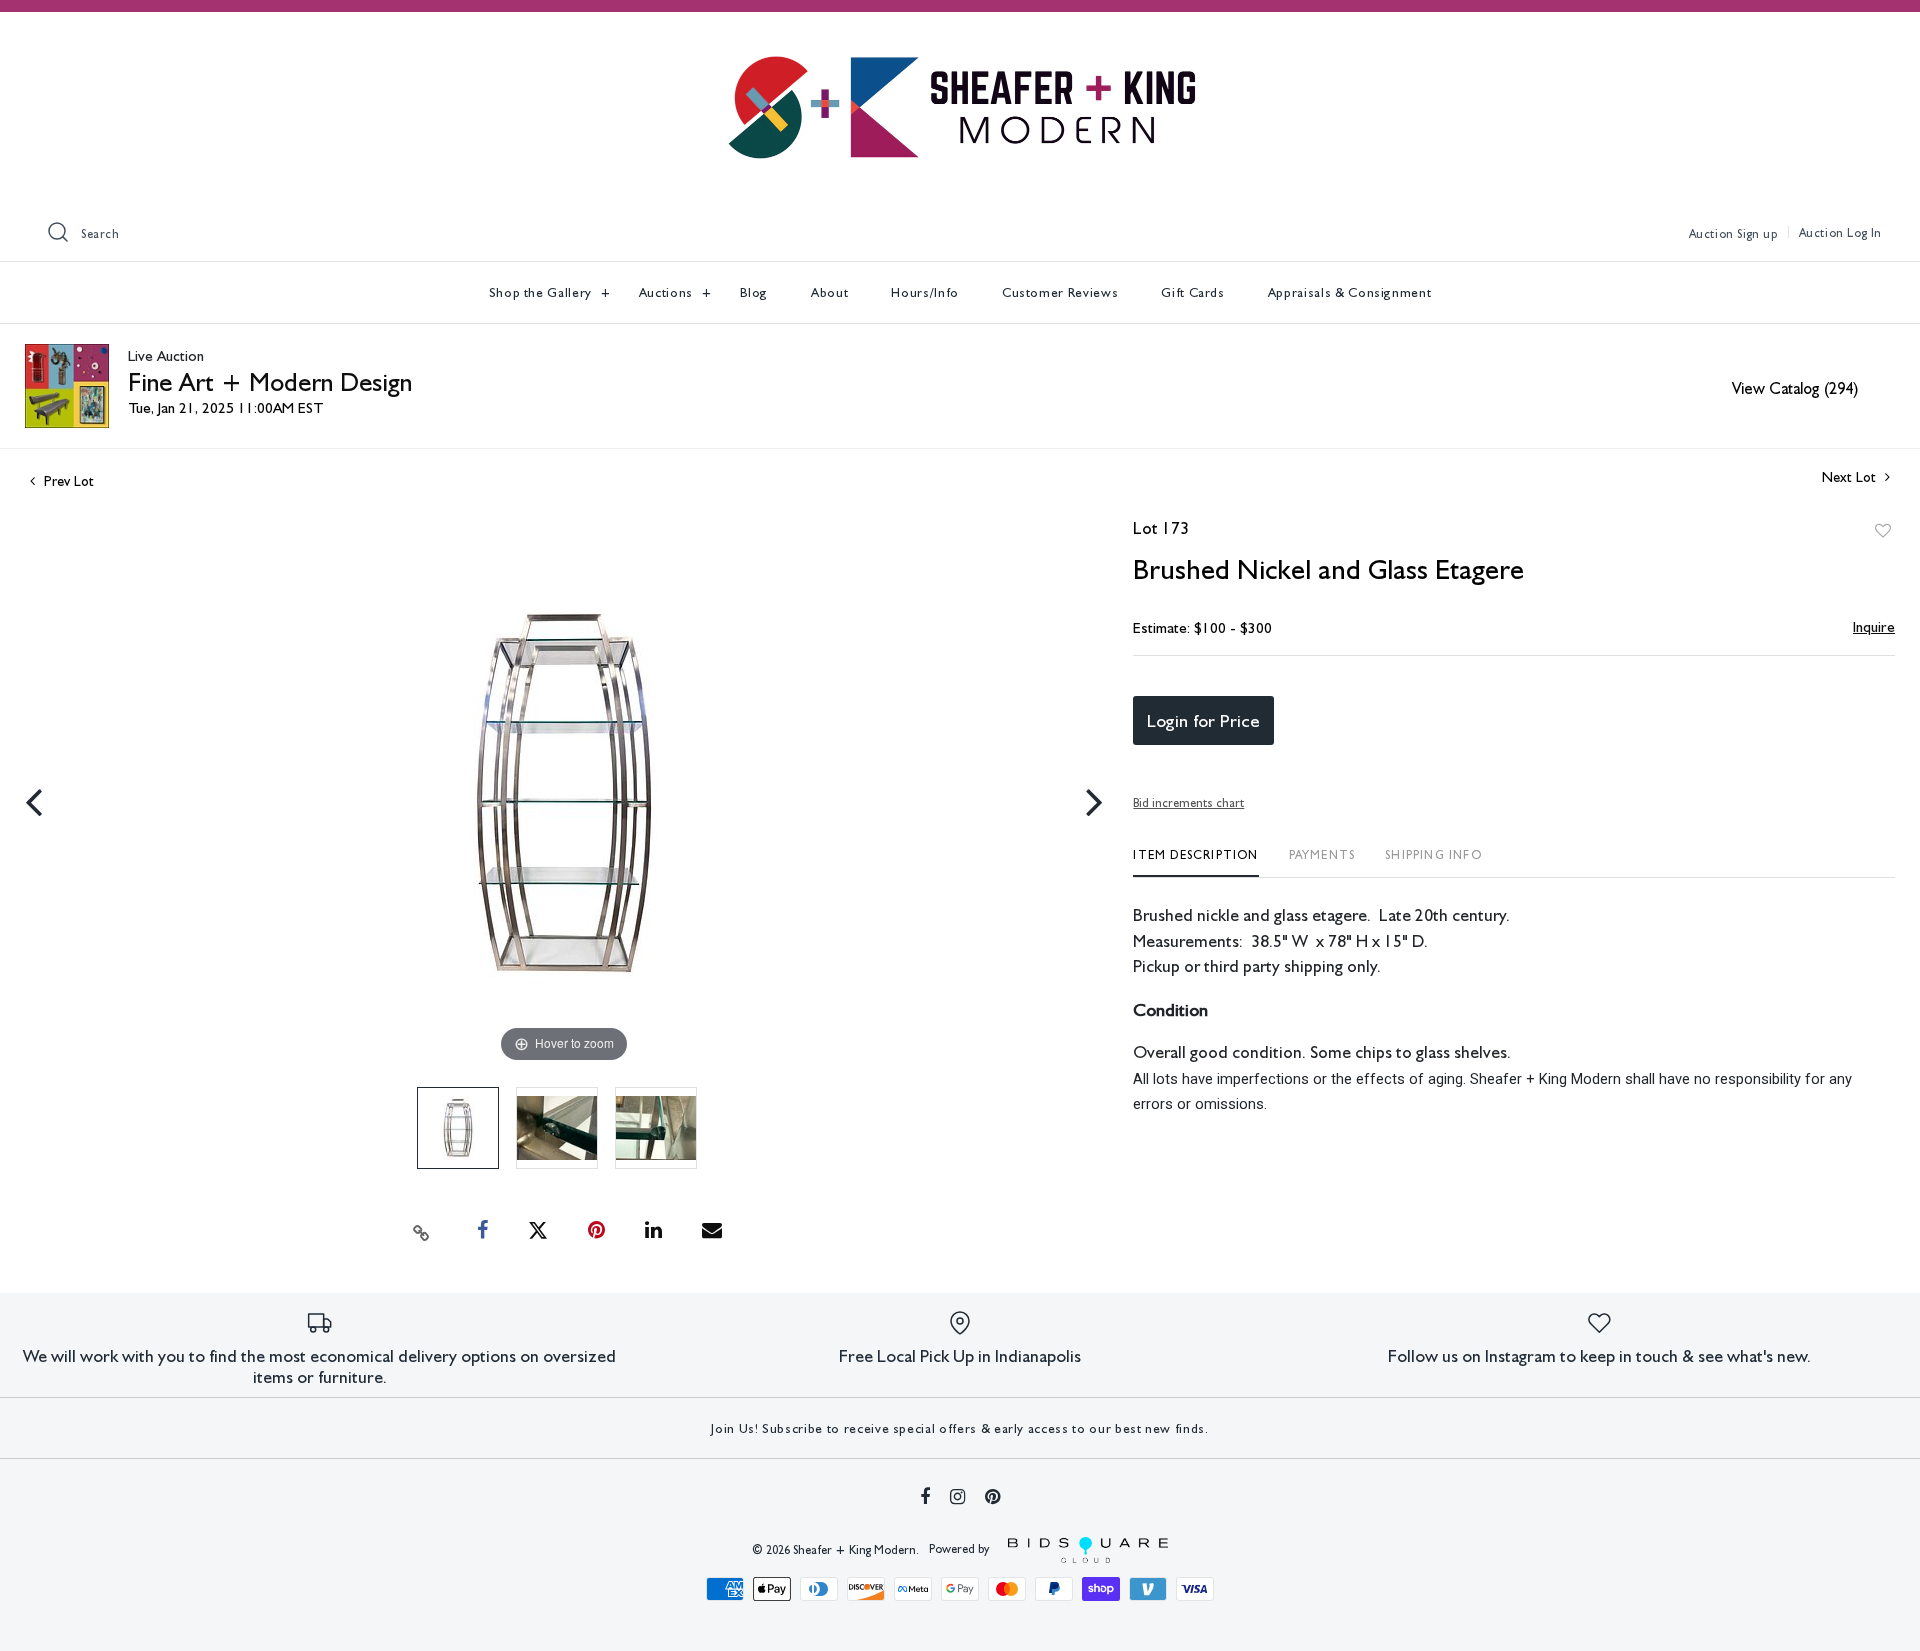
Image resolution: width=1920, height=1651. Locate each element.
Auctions (668, 292)
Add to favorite (1883, 531)
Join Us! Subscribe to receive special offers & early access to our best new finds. (959, 1428)
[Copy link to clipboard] (422, 1231)
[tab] (1195, 862)
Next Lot (1851, 477)
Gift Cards (1193, 292)
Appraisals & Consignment (1350, 292)
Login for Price (1203, 720)
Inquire (1874, 627)
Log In (1864, 233)
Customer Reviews (1060, 292)
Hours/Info (925, 292)
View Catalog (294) (1795, 388)
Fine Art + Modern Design (270, 381)
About (829, 292)
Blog (754, 292)
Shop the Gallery (542, 292)
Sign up (1757, 234)
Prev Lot (67, 481)
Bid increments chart (1188, 803)
